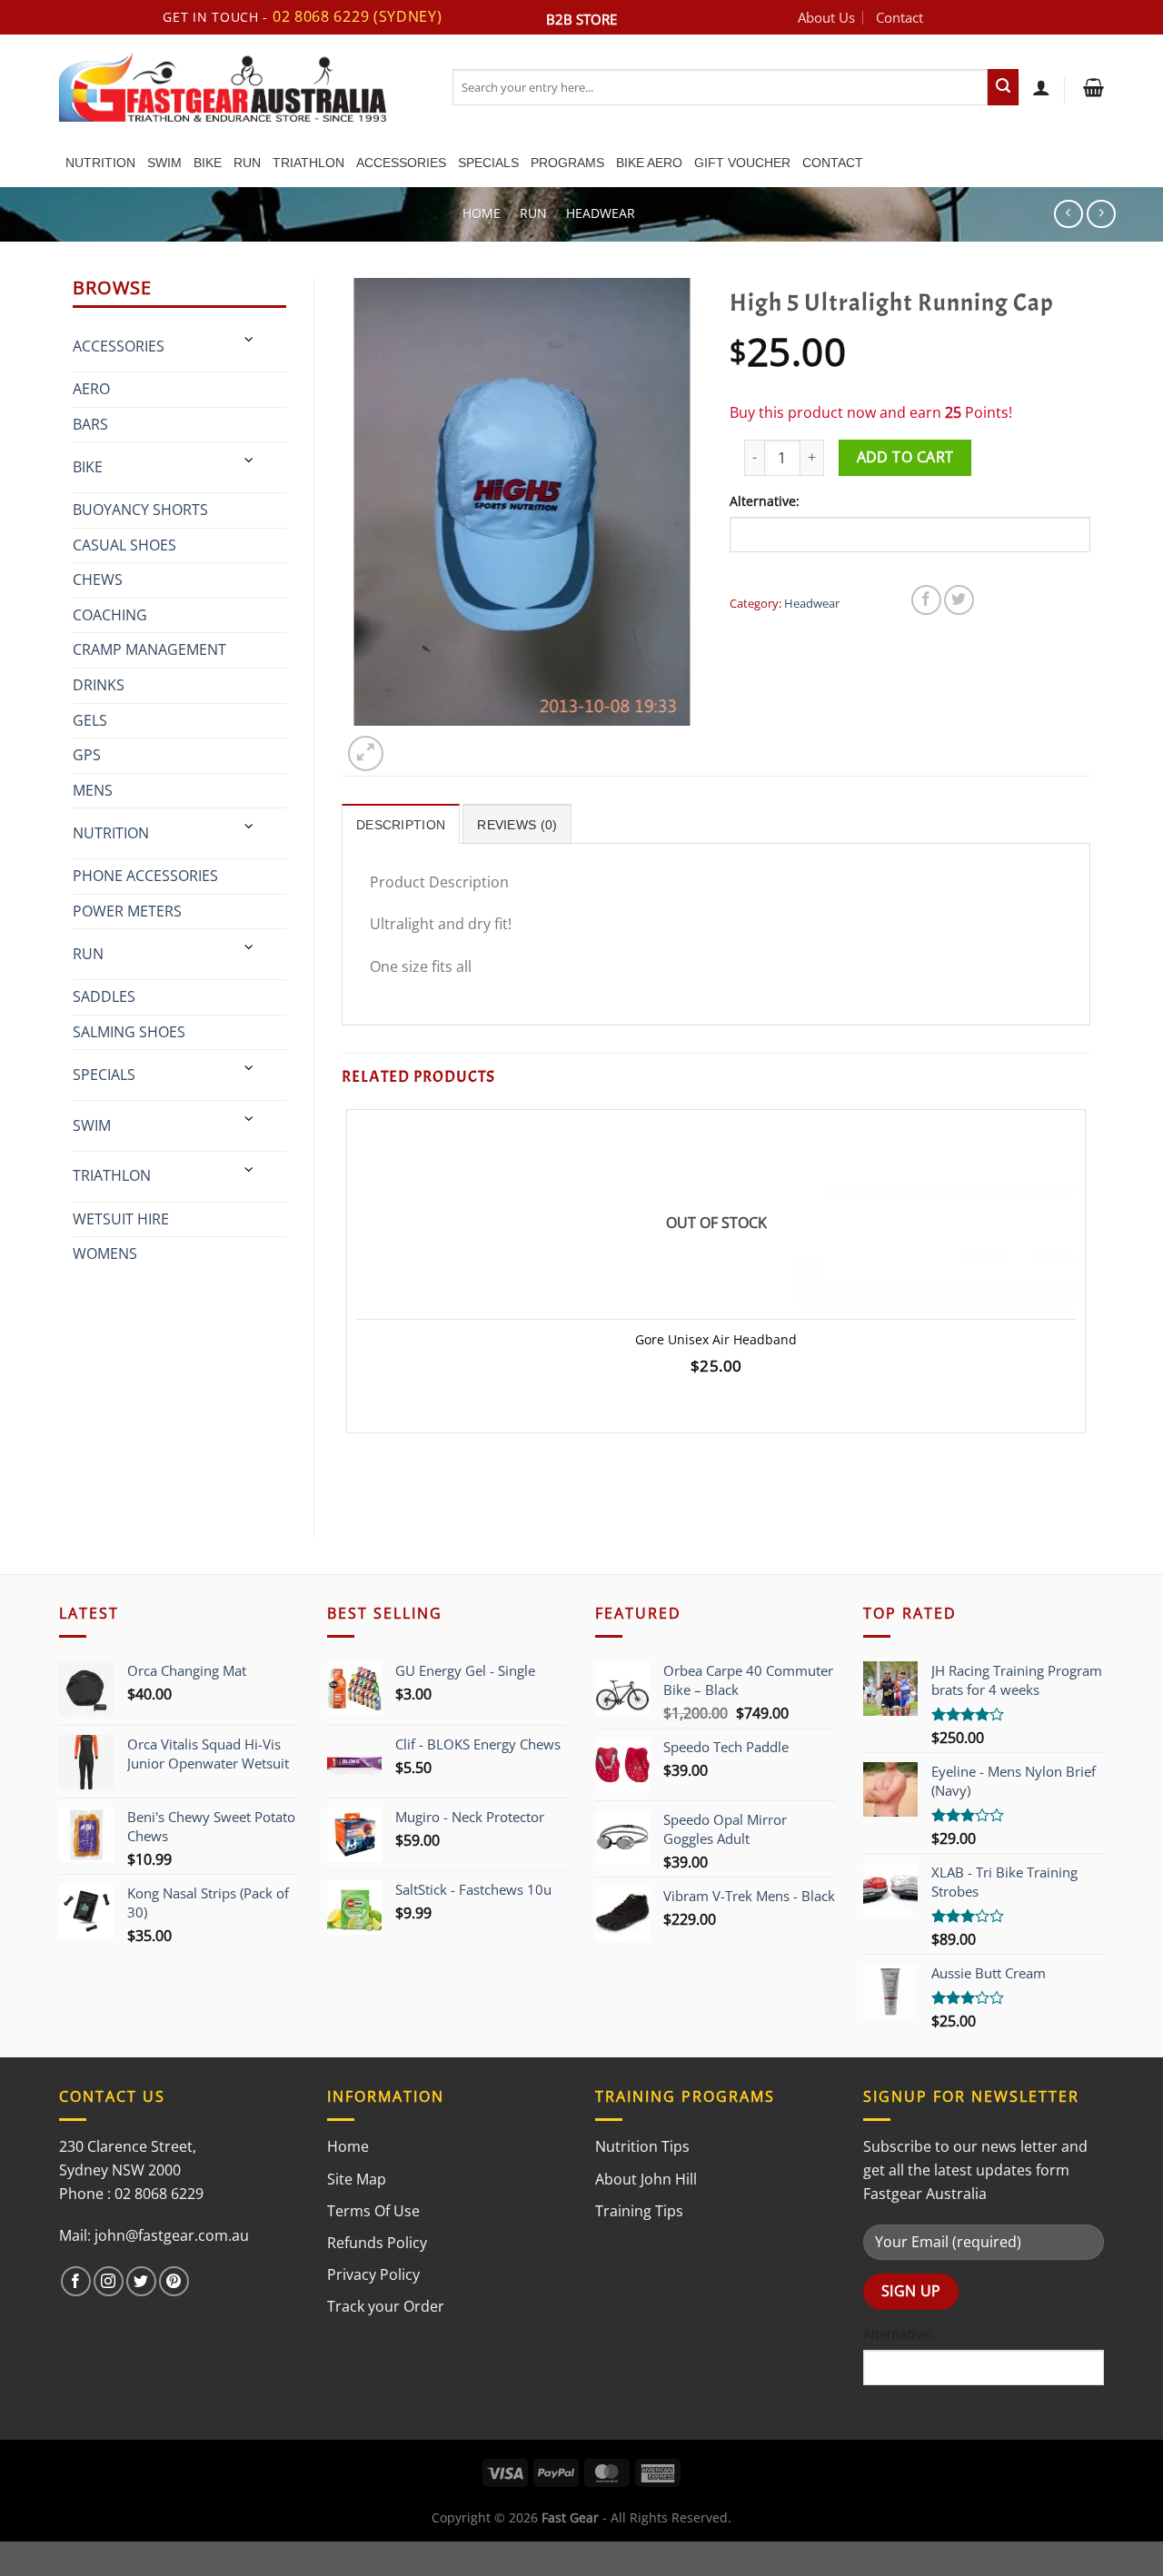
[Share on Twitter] (959, 600)
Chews (98, 580)
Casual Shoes (124, 545)
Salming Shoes (129, 1032)
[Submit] (1003, 87)
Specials (488, 163)
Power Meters (127, 911)
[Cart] (1091, 87)
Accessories (401, 163)
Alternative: (765, 501)
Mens (93, 790)
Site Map (357, 2179)
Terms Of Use (373, 2211)
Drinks (99, 685)
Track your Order (386, 2306)
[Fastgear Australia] (242, 87)
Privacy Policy (373, 2274)
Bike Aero (649, 163)
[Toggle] (250, 339)
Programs (567, 163)
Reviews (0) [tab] (517, 825)
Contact (900, 17)
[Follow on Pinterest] (174, 2281)
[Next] (409, 743)
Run (247, 163)
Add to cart (905, 457)
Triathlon (308, 163)
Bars (90, 424)
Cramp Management (149, 649)
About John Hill (646, 2179)
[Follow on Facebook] (76, 2281)
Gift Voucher (742, 163)
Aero (91, 389)
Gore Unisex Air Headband (716, 1340)
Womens (105, 1253)
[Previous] (350, 1478)
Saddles (104, 996)
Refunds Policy (377, 2243)
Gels (90, 720)
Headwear (601, 213)
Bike (208, 163)
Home (482, 213)
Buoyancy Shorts (140, 510)
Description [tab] (401, 825)
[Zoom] (366, 753)
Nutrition (100, 163)
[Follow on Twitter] (141, 2281)
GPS (87, 755)
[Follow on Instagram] (109, 2281)
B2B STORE (581, 19)
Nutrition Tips (642, 2146)
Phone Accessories (145, 876)
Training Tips (639, 2211)
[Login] (1041, 87)
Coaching (110, 615)
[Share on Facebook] (926, 600)
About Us (826, 17)
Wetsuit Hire (121, 1219)
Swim (164, 163)
